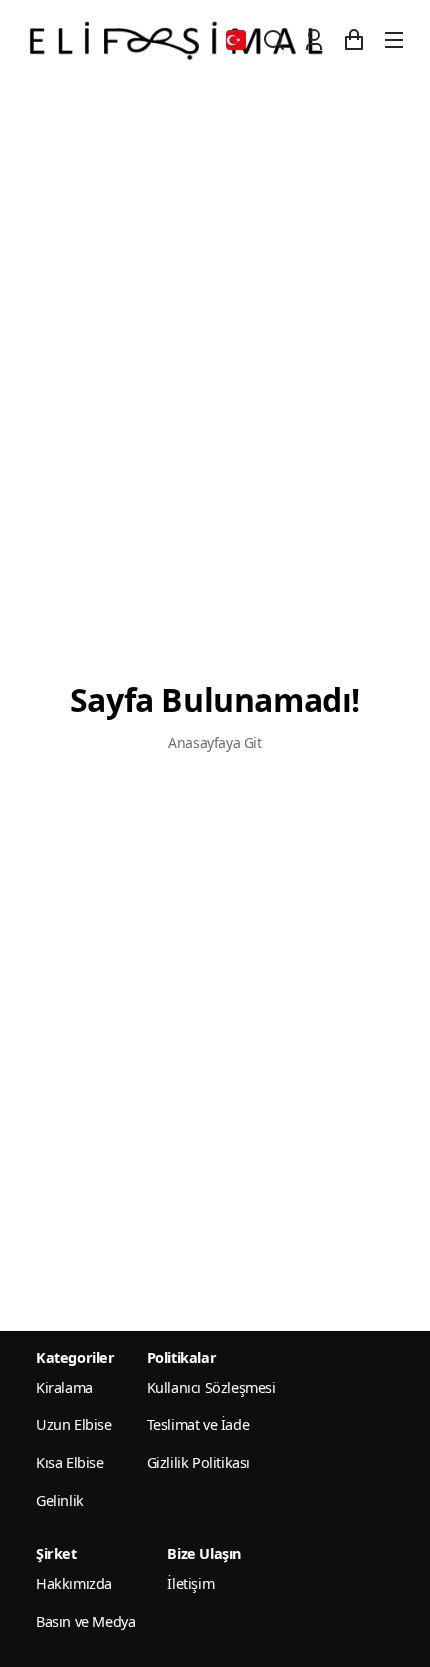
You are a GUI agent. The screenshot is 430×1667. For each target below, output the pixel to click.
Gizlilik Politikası (198, 1462)
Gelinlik (60, 1500)
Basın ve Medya (85, 1621)
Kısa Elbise (70, 1462)
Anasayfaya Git (214, 742)
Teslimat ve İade (198, 1424)
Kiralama (64, 1387)
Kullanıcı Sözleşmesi (211, 1387)
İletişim (190, 1583)
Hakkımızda (74, 1583)
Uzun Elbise (74, 1424)
